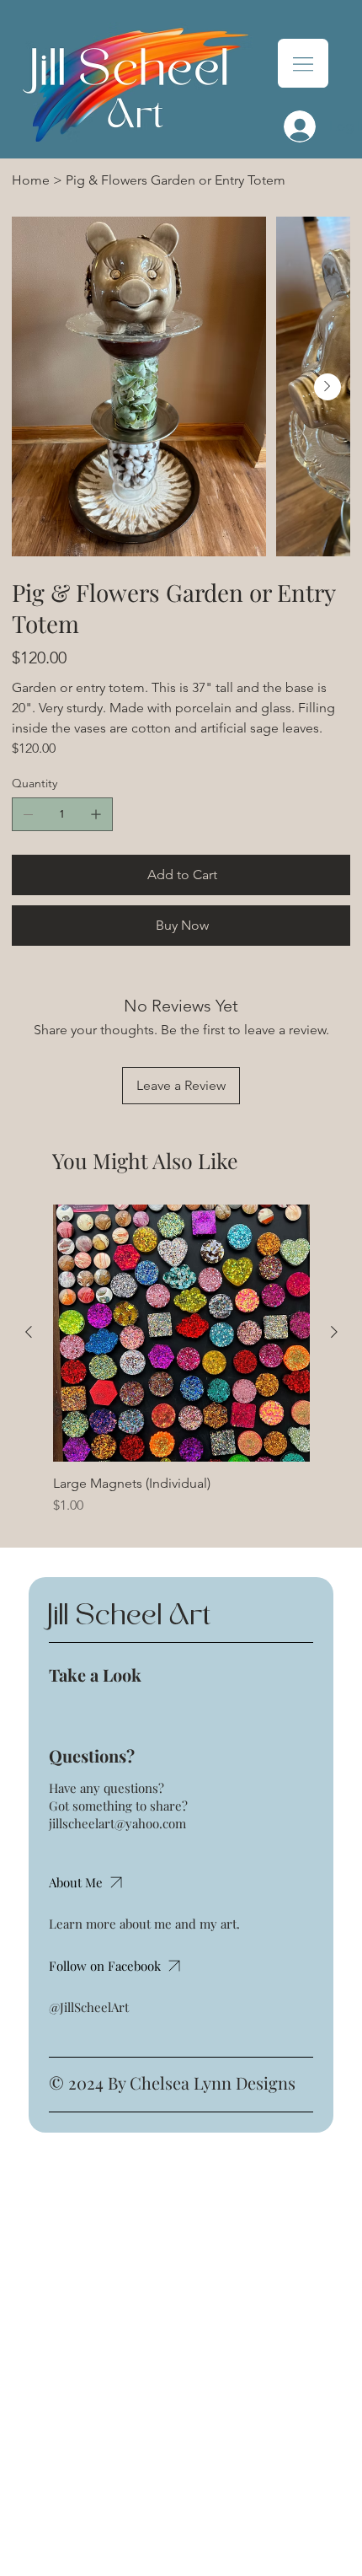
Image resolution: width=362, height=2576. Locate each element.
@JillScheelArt (89, 2007)
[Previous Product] (29, 1332)
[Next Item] (327, 387)
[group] (181, 1360)
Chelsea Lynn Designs (213, 2082)
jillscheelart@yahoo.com (117, 1823)
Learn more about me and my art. (144, 1924)
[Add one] (96, 814)
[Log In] (295, 126)
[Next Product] (334, 1332)
